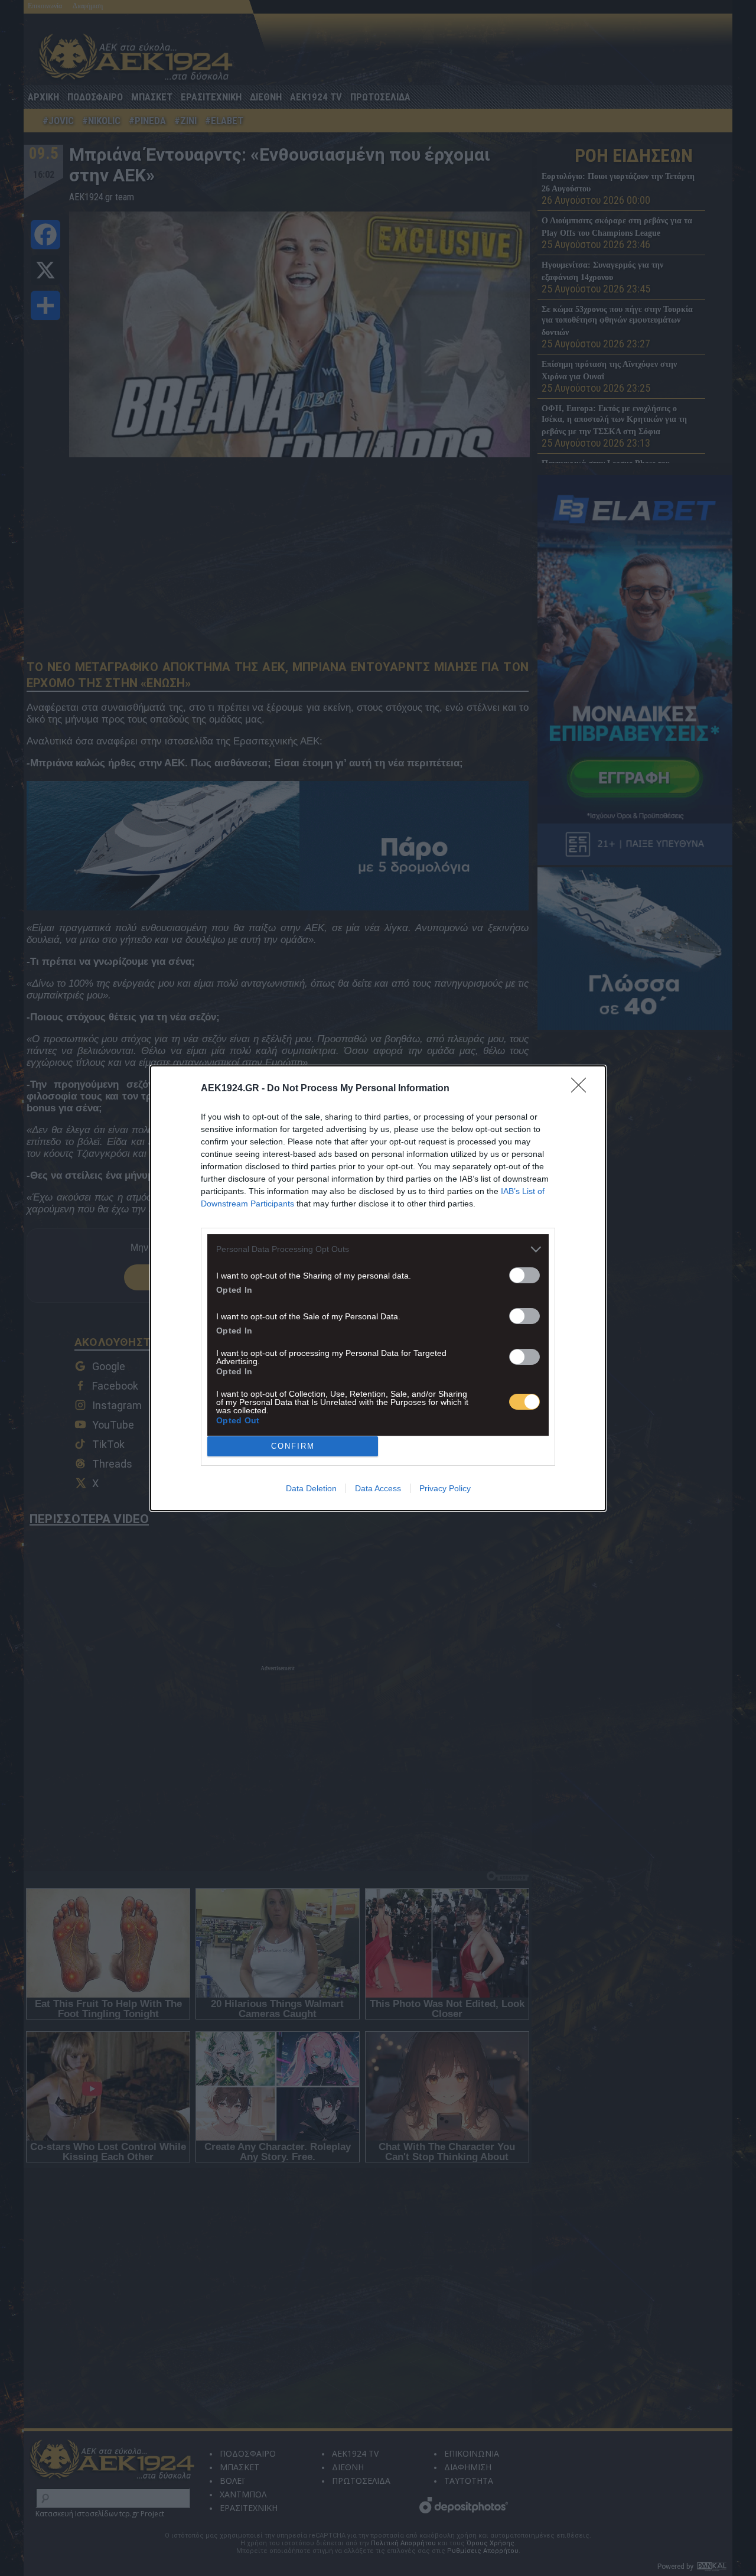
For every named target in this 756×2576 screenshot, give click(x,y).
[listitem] (378, 1249)
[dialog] (378, 1288)
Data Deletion (311, 1488)
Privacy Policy (445, 1488)
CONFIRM (293, 1446)
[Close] (582, 1089)
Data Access (378, 1488)
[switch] (524, 1275)
